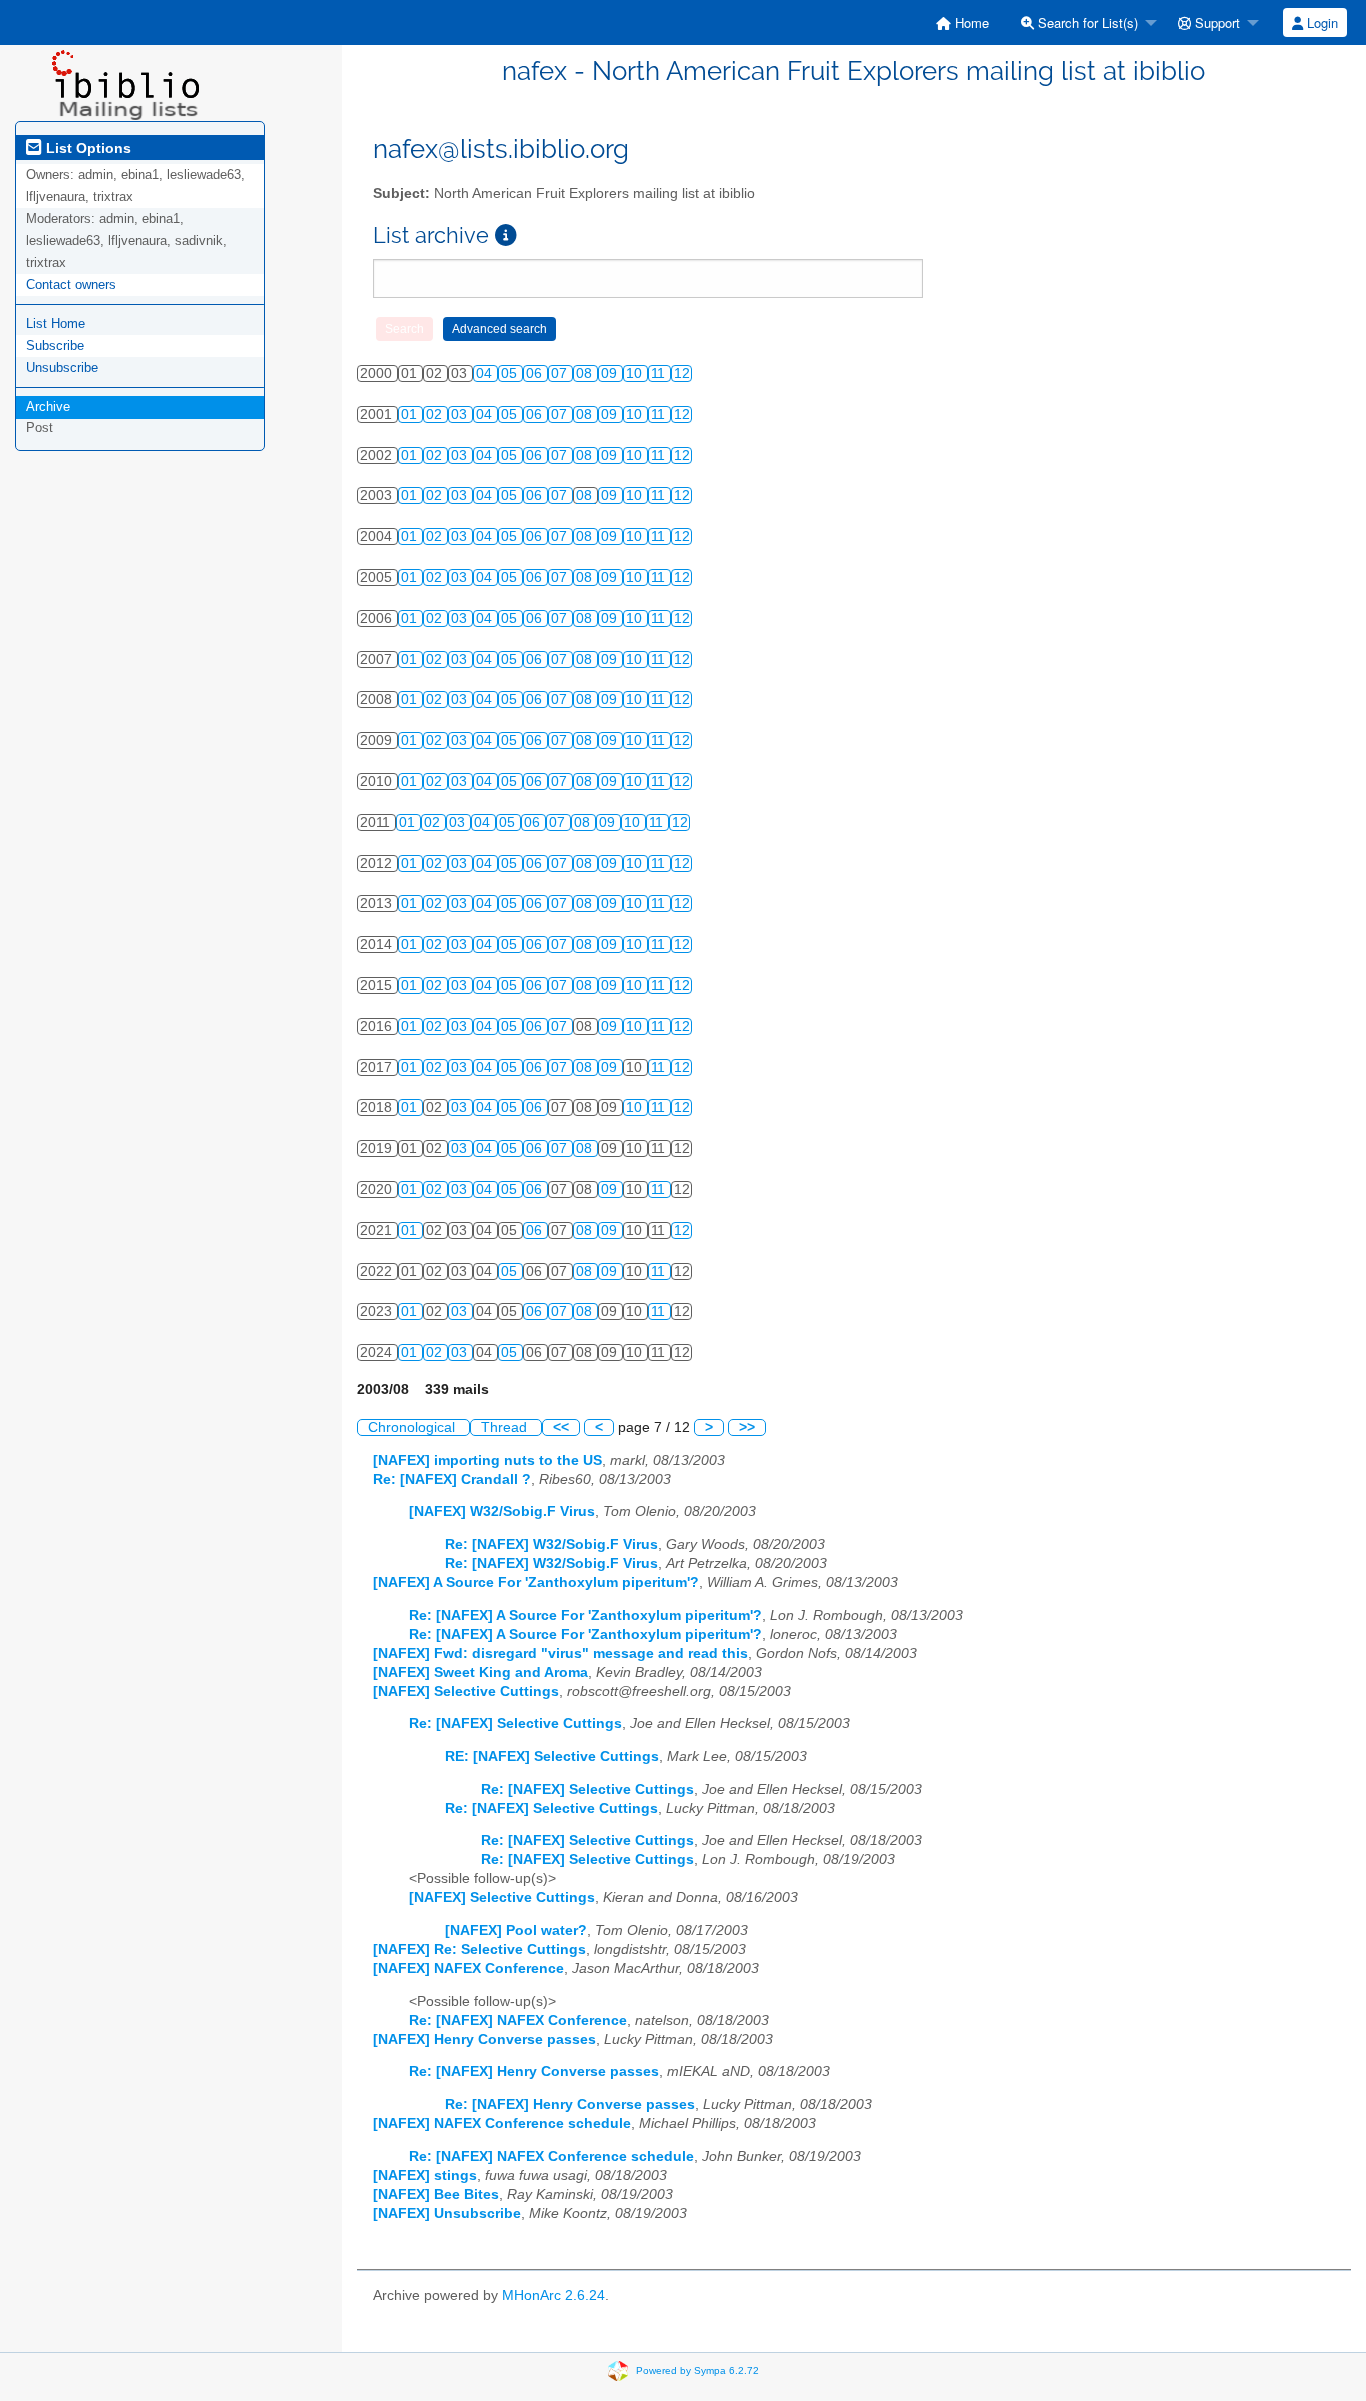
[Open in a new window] (506, 235)
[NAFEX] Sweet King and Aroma (480, 1672)
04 (486, 373)
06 (536, 373)
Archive (48, 406)
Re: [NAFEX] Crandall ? (452, 1479)
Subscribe (55, 345)
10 (636, 373)
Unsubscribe (62, 367)
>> (747, 1427)
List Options (86, 148)
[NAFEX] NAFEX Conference (468, 1968)
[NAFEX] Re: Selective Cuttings (479, 1949)
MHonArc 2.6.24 (553, 2295)
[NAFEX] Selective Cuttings (466, 1691)
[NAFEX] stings (425, 2175)
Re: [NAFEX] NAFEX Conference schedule (551, 2156)
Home (970, 22)
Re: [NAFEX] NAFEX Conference (518, 2020)
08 (586, 373)
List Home (55, 323)
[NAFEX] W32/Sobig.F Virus (502, 1511)
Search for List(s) (1086, 22)
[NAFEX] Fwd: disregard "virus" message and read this (560, 1653)
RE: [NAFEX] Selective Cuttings (552, 1756)
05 (511, 373)
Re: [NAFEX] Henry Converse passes (534, 2071)
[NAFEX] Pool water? (516, 1930)
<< (561, 1427)
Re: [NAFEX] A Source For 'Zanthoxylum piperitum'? (585, 1615)
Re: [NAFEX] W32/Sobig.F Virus (551, 1544)
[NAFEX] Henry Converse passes (484, 2039)
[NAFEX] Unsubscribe (447, 2213)
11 (660, 373)
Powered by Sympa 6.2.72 (697, 2370)
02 (436, 414)
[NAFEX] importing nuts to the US (487, 1460)
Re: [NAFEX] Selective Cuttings (515, 1723)
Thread (506, 1427)
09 (611, 373)
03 (461, 414)
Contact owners (71, 284)
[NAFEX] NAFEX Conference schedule (502, 2123)
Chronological (413, 1427)
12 (682, 373)
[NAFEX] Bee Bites (436, 2194)
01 (411, 414)
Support (1215, 22)
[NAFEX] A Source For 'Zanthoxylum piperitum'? (536, 1582)
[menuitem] (962, 22)
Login (1320, 22)
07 (561, 373)
